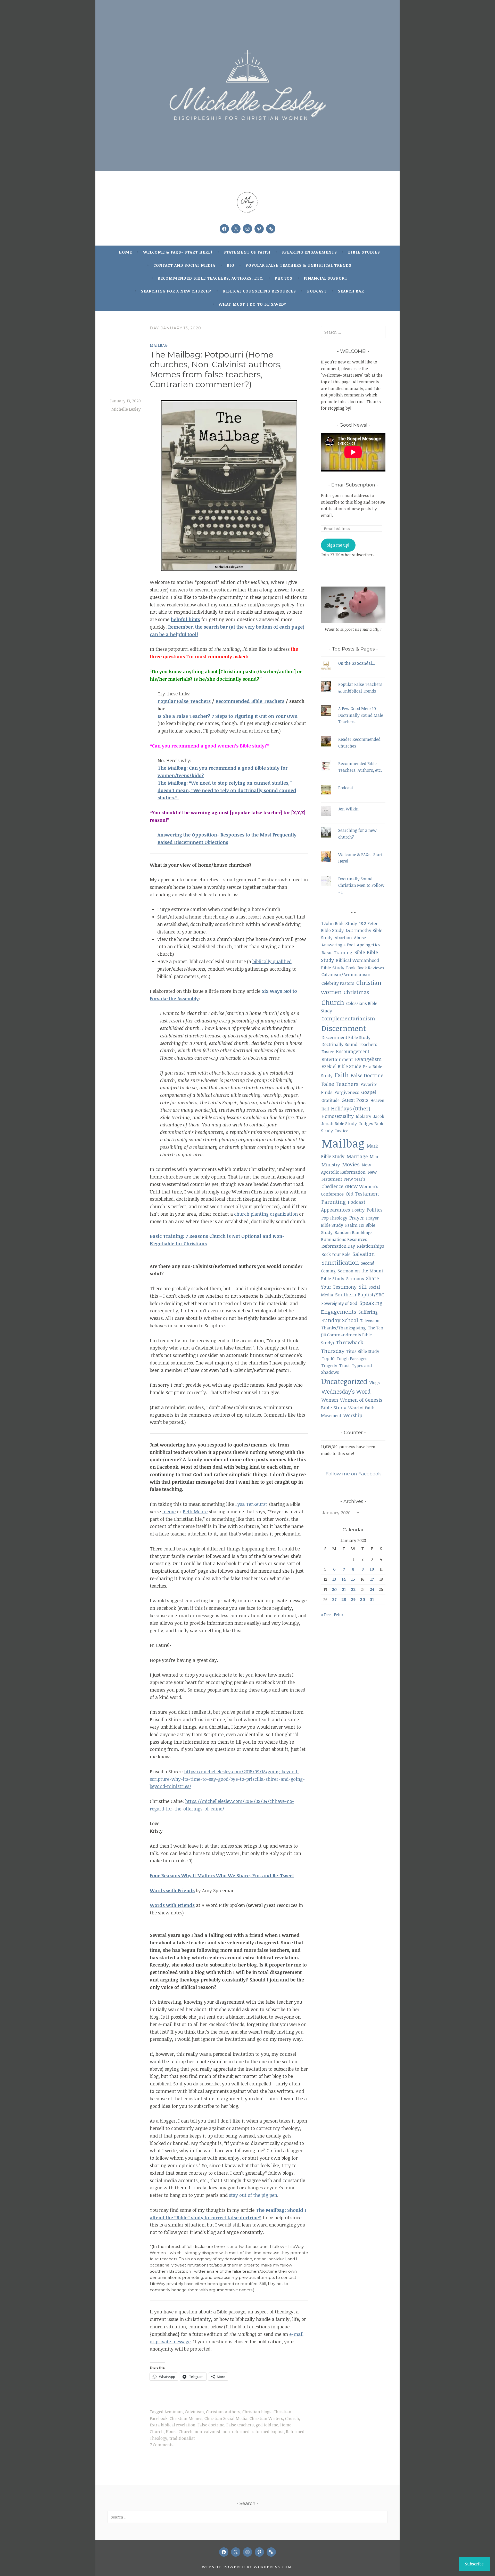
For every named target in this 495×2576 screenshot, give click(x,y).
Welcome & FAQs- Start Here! (178, 252)
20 (334, 1589)
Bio (230, 265)
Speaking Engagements (309, 252)
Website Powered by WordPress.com (247, 2567)
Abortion (343, 937)
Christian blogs (257, 2412)
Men (374, 1157)
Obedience (332, 1186)
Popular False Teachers (184, 701)
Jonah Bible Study (339, 1123)
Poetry (358, 1210)
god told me (267, 2425)
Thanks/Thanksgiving (344, 1328)
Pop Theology (334, 1218)
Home (125, 252)
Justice (342, 1131)
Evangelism (368, 1059)
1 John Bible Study (339, 923)
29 (353, 1599)
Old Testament (362, 1194)
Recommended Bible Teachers (250, 701)
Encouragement (353, 1051)
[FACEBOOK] (224, 2552)
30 (363, 1599)
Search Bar (351, 291)
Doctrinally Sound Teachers (349, 1044)
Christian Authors (223, 2412)
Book (351, 968)
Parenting (334, 1202)
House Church (179, 2432)
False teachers (240, 2425)
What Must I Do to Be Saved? (253, 304)
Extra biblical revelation (173, 2425)
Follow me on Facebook (353, 1474)
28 (344, 1599)
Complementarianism (348, 1018)
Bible (360, 952)
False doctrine (211, 2425)
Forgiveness (347, 1092)
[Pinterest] (259, 229)
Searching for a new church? (176, 291)
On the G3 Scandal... (357, 663)
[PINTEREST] (259, 2552)
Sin (363, 1286)
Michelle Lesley (126, 409)
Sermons (355, 1278)
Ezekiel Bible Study (341, 1066)
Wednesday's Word (346, 1391)
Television (370, 1321)
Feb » (339, 1615)
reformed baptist (268, 2432)
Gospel (369, 1092)
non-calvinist (208, 2432)
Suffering (368, 1312)
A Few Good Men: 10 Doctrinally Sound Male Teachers (361, 715)
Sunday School (340, 1320)
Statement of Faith (247, 252)
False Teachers (340, 1084)
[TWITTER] (236, 2552)
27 (334, 1599)
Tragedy (329, 1365)
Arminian (174, 2412)
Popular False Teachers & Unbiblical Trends (298, 265)
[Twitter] (236, 229)
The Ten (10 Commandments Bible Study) (352, 1335)
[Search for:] (353, 332)
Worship (353, 1415)
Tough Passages (352, 1359)
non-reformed (236, 2432)
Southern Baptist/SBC (360, 1294)
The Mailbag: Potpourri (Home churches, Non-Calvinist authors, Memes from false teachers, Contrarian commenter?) (216, 369)
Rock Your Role (336, 1254)
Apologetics (369, 945)
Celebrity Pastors (338, 983)
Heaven (377, 1100)
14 (344, 1579)
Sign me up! (338, 545)
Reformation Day (338, 1246)
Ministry (331, 1165)
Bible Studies (364, 252)
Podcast (317, 291)
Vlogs (375, 1383)
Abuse (360, 938)
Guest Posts (355, 1100)
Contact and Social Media (184, 265)
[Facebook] (224, 229)
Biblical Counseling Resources (259, 291)
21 (344, 1589)
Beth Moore (195, 1512)
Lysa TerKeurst (251, 1504)
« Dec (326, 1615)
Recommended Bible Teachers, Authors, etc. (211, 278)
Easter (328, 1051)
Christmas (356, 992)
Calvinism (194, 2412)
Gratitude (331, 1100)
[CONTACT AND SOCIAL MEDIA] (271, 2552)
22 (353, 1589)
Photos (283, 278)
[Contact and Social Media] (271, 229)
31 (372, 1599)
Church (292, 2418)
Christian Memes (186, 2418)
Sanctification (340, 1262)
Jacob (379, 1116)
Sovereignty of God (339, 1303)
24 (372, 1589)
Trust (345, 1365)
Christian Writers (266, 2418)
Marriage (357, 1156)
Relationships (371, 1246)
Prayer (357, 1218)
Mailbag (159, 345)
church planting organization (266, 1214)
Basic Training (337, 952)
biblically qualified (272, 961)
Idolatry (364, 1116)
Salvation (364, 1254)
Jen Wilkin (348, 809)
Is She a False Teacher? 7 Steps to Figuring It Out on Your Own (228, 716)
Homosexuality (338, 1116)
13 (334, 1579)
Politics (374, 1210)
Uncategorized (344, 1381)
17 (372, 1579)
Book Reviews (371, 968)
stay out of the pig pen (253, 2195)
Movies (351, 1164)
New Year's (355, 1179)
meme (169, 1512)
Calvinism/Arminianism (346, 974)
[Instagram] (247, 229)
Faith (342, 1075)
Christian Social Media (226, 2418)
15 (353, 1579)
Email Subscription (353, 485)
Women (330, 1400)
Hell (325, 1109)
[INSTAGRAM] (247, 2552)
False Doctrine (367, 1075)
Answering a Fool (338, 945)
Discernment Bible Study (346, 1037)
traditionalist (182, 2438)
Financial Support (326, 278)
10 (372, 1569)
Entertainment (337, 1059)
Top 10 (328, 1358)
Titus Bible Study (363, 1351)
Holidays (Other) (351, 1108)
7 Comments (162, 2445)
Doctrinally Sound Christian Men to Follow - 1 (361, 885)
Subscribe (474, 2564)
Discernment (344, 1028)
